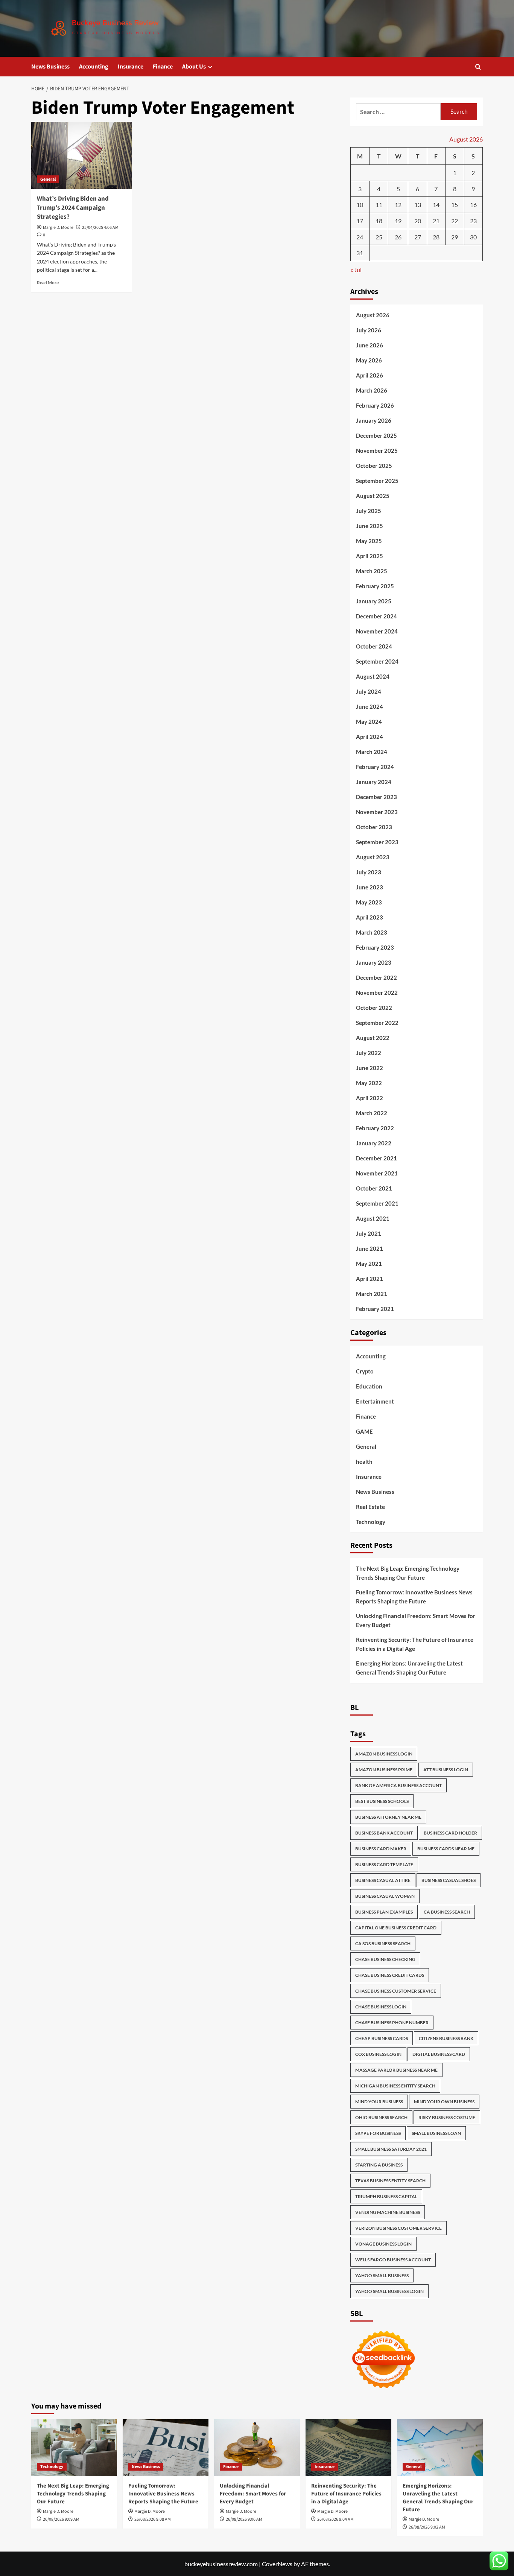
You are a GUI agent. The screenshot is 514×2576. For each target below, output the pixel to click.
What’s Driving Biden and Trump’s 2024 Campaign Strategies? (73, 208)
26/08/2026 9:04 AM (335, 2519)
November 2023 (377, 812)
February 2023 (375, 947)
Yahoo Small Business (382, 2275)
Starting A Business (379, 2165)
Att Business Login (446, 1770)
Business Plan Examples (384, 1912)
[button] (478, 67)
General (48, 179)
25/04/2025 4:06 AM (100, 228)
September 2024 (377, 661)
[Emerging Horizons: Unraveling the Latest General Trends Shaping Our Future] (440, 2448)
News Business (50, 67)
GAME (364, 1431)
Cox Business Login (378, 2054)
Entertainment (375, 1401)
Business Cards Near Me (446, 1849)
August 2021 (373, 1218)
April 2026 (370, 375)
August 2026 (373, 315)
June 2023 (370, 887)
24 (360, 237)
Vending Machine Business (388, 2212)
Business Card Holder (450, 1833)
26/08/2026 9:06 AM (244, 2519)
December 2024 (376, 616)
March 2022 (372, 1113)
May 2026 (369, 360)
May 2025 (369, 541)
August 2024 (373, 676)
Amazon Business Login (384, 1754)
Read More (48, 282)
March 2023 (372, 932)
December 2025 (376, 435)
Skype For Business (378, 2133)
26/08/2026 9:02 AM (427, 2527)
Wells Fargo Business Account (393, 2260)
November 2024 (377, 631)
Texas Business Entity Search (390, 2181)
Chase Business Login (381, 2007)
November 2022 (377, 993)
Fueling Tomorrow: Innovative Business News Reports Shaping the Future (414, 1597)
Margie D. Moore (58, 228)
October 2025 (374, 466)
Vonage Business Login (383, 2244)
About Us (194, 67)
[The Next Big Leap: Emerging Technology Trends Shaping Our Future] (74, 2448)
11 (379, 205)
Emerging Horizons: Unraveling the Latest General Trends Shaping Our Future (409, 1668)
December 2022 (376, 977)
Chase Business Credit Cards (390, 1975)
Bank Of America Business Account (398, 1785)
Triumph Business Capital (386, 2196)
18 (379, 221)
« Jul (356, 270)
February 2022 (375, 1128)
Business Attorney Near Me (388, 1817)
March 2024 (372, 752)
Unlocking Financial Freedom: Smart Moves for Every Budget (416, 1620)
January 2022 (374, 1143)
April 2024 (370, 737)
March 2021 (372, 1294)
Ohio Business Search (381, 2117)
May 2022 (369, 1083)
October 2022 (374, 1008)
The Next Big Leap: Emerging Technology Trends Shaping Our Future (408, 1573)
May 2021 (369, 1264)
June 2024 (370, 706)
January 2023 (374, 962)
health (364, 1462)
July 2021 (369, 1233)
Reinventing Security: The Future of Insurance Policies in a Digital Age (415, 1644)
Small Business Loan (436, 2133)
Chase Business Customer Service (396, 1991)
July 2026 (369, 330)
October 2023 (374, 827)
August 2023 (373, 857)
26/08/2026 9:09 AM (61, 2519)
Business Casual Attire (383, 1880)
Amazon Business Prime (384, 1770)
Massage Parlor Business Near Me (396, 2070)
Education (369, 1386)
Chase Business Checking (385, 1959)
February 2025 (375, 586)
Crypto (365, 1371)
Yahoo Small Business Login (389, 2291)
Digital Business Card (439, 2054)
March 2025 (372, 571)
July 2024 (369, 691)
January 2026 (374, 420)
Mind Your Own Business (444, 2102)
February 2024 (375, 767)
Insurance (131, 67)
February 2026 (375, 405)
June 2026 (370, 345)
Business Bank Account (384, 1833)
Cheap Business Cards (382, 2038)
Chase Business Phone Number (392, 2023)
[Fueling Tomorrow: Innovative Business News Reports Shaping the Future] (166, 2448)
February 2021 (375, 1309)
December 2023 (376, 797)
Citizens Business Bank (446, 2038)
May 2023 (369, 902)
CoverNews (277, 2564)
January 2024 (374, 782)
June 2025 (370, 526)
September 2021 (377, 1203)
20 (418, 221)
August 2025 (373, 496)
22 (455, 221)
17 (360, 221)
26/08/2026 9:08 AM (153, 2519)
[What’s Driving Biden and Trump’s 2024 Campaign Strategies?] (81, 155)
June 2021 (370, 1248)
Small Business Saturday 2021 (391, 2149)
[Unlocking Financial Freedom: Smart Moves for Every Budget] (257, 2448)
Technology (371, 1522)
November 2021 (377, 1173)
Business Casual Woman (385, 1896)
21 (436, 221)
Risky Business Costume (447, 2117)
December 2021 (376, 1158)
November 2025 (377, 451)
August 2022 (373, 1038)
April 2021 (370, 1279)
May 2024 (369, 722)
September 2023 (377, 842)
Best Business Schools (382, 1801)
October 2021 (374, 1188)
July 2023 (369, 872)
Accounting (94, 67)
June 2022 (370, 1068)
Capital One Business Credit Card (396, 1928)
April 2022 (370, 1098)
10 (360, 205)
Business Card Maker (381, 1849)
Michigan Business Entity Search (395, 2086)
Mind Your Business (379, 2102)
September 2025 (377, 481)
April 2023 (370, 917)
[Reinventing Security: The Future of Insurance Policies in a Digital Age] (348, 2448)
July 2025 (369, 511)
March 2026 (372, 390)
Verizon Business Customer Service (398, 2228)
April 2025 (370, 556)
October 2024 (374, 646)
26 (398, 237)
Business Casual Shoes (449, 1880)
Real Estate (370, 1507)
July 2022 (369, 1053)
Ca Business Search (447, 1912)
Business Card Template (384, 1864)
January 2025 (374, 601)
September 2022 (377, 1023)
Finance (163, 67)
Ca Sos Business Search (383, 1943)
